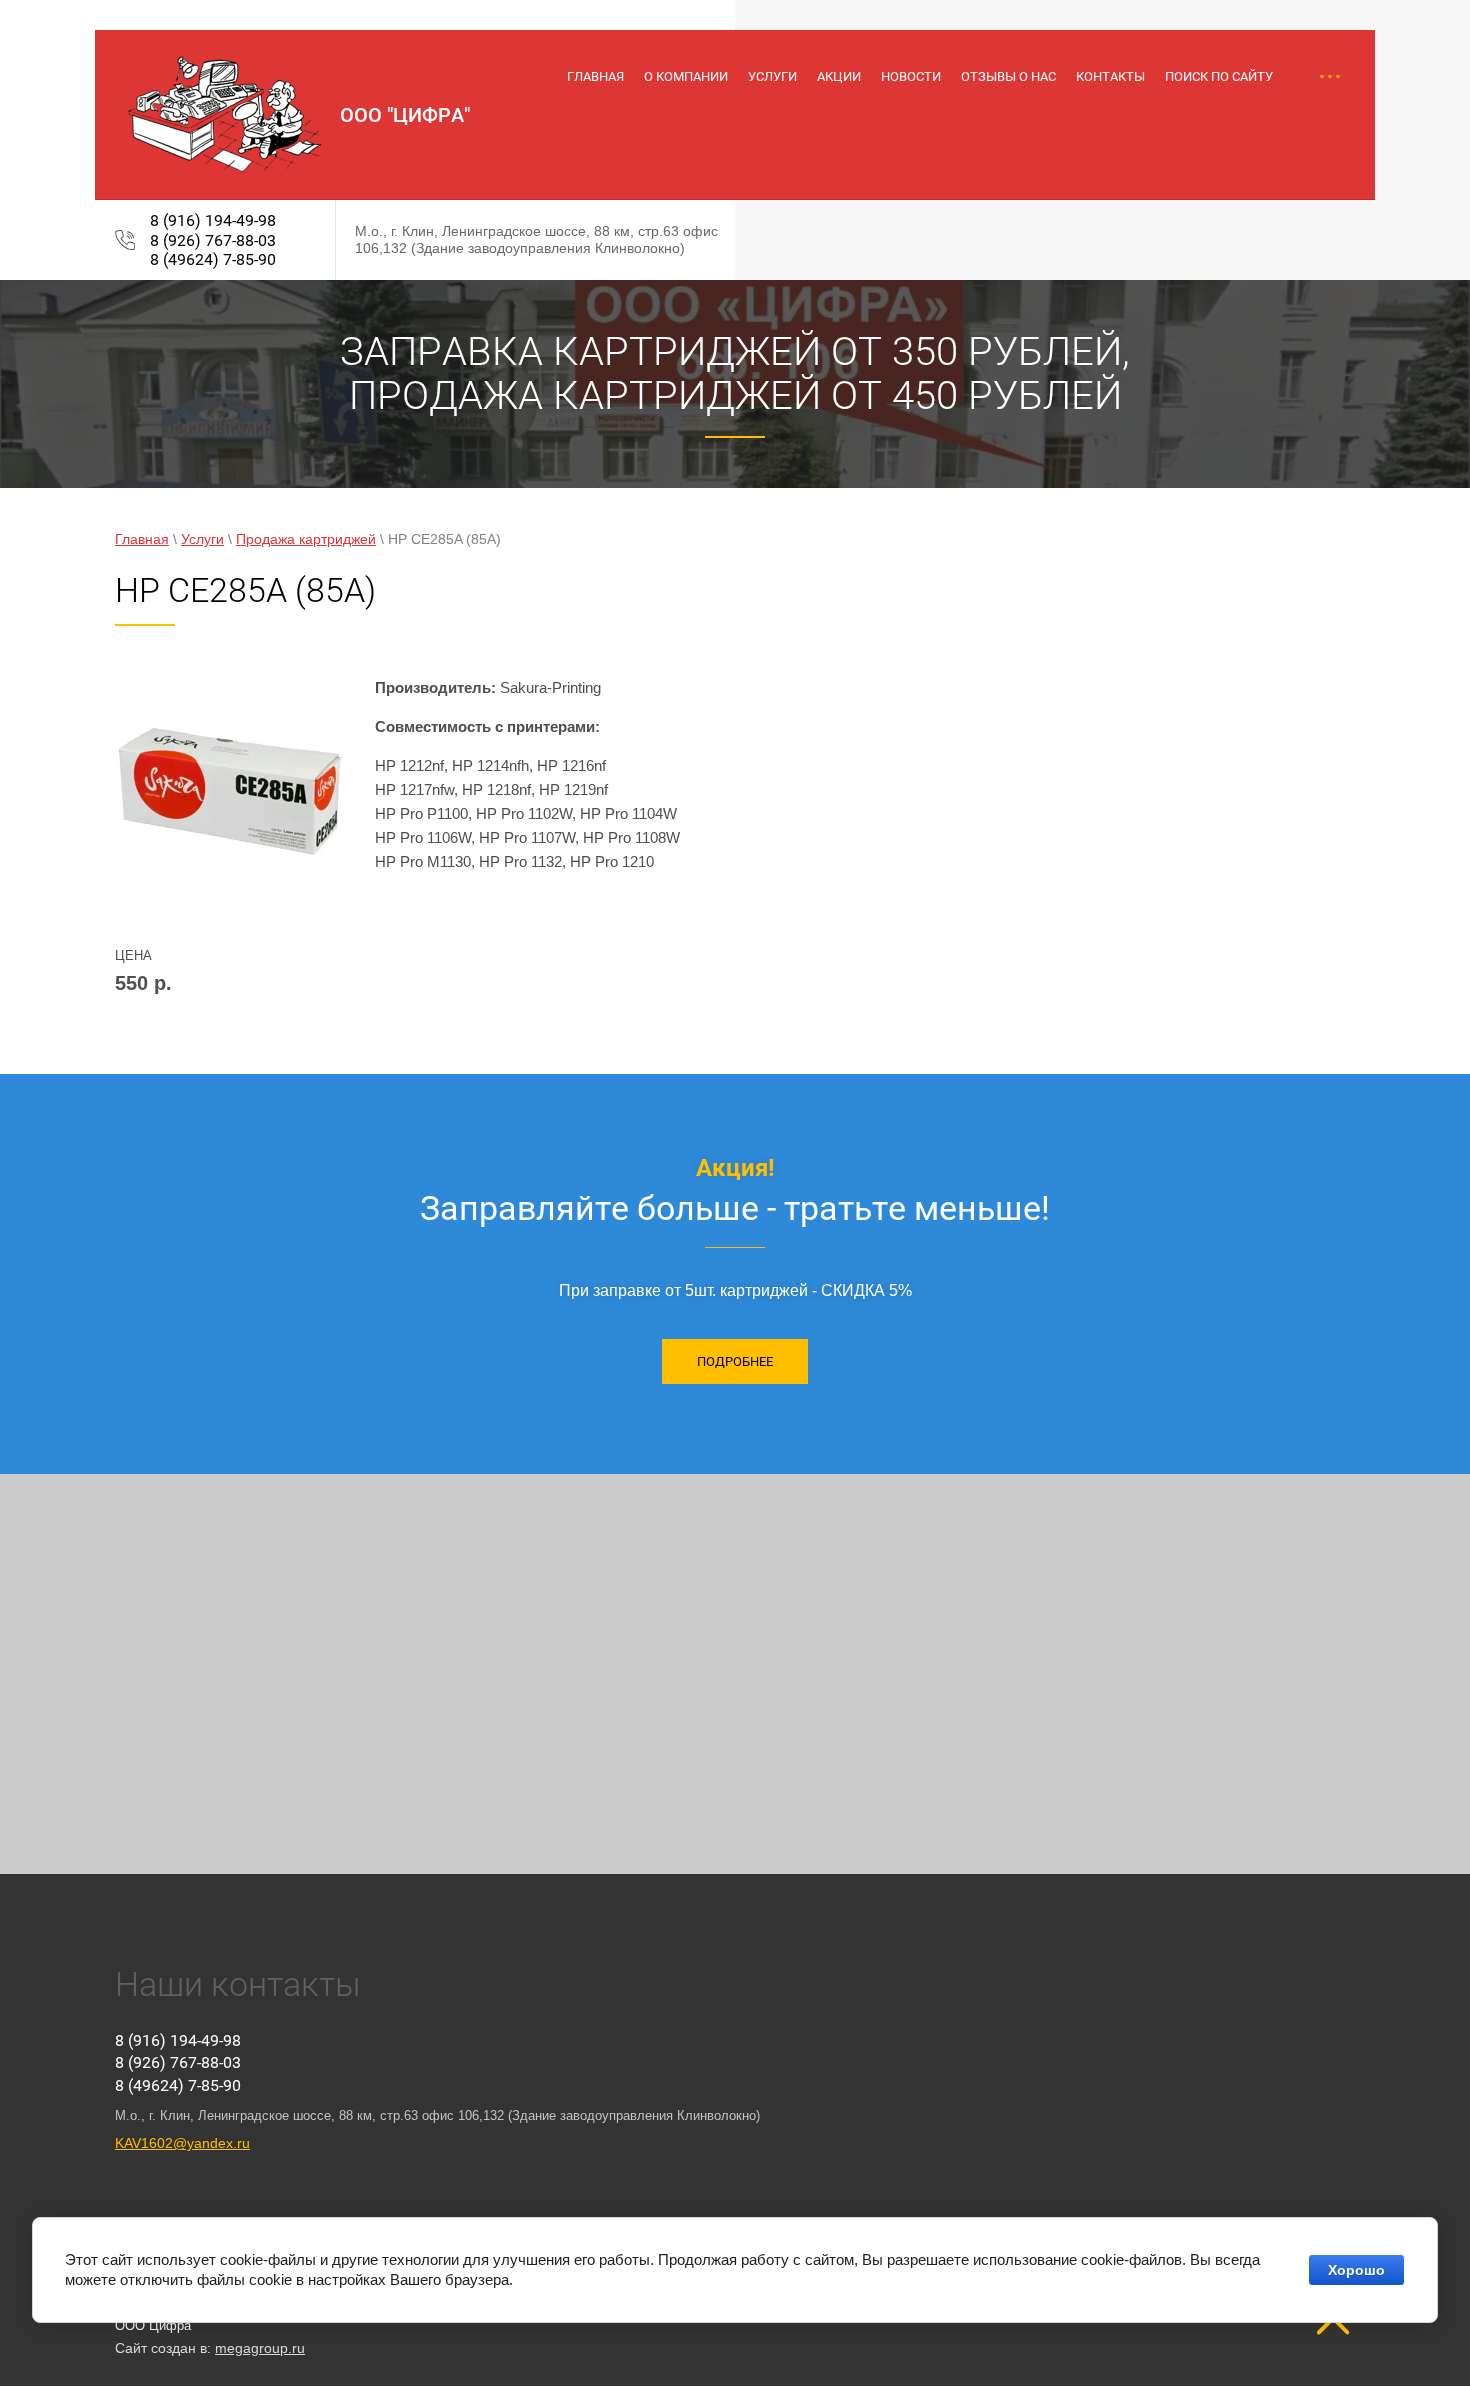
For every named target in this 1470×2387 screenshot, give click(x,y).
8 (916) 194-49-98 (213, 220)
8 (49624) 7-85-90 (213, 259)
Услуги (202, 539)
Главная (142, 539)
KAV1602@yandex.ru (182, 2143)
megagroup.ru (260, 2348)
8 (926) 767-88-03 (213, 240)
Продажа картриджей (306, 539)
